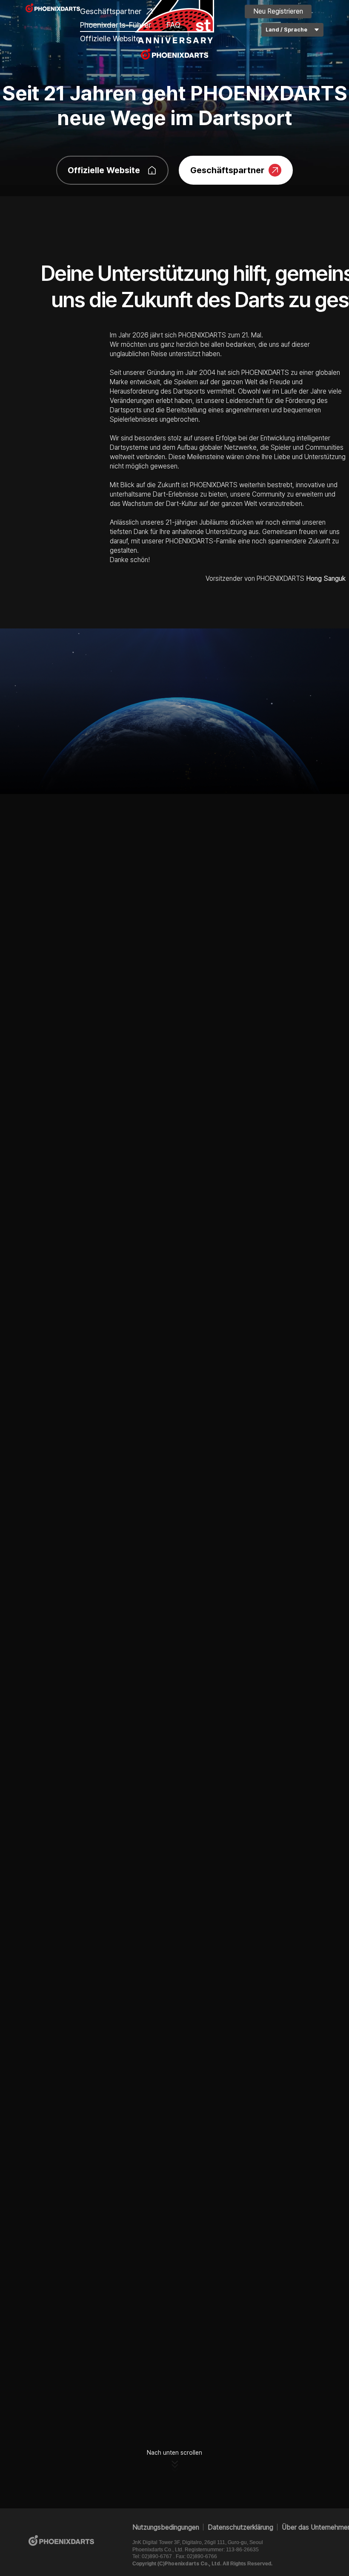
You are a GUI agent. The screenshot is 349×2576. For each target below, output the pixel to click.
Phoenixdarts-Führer (116, 25)
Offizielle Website (110, 39)
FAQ (173, 25)
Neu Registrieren (278, 11)
